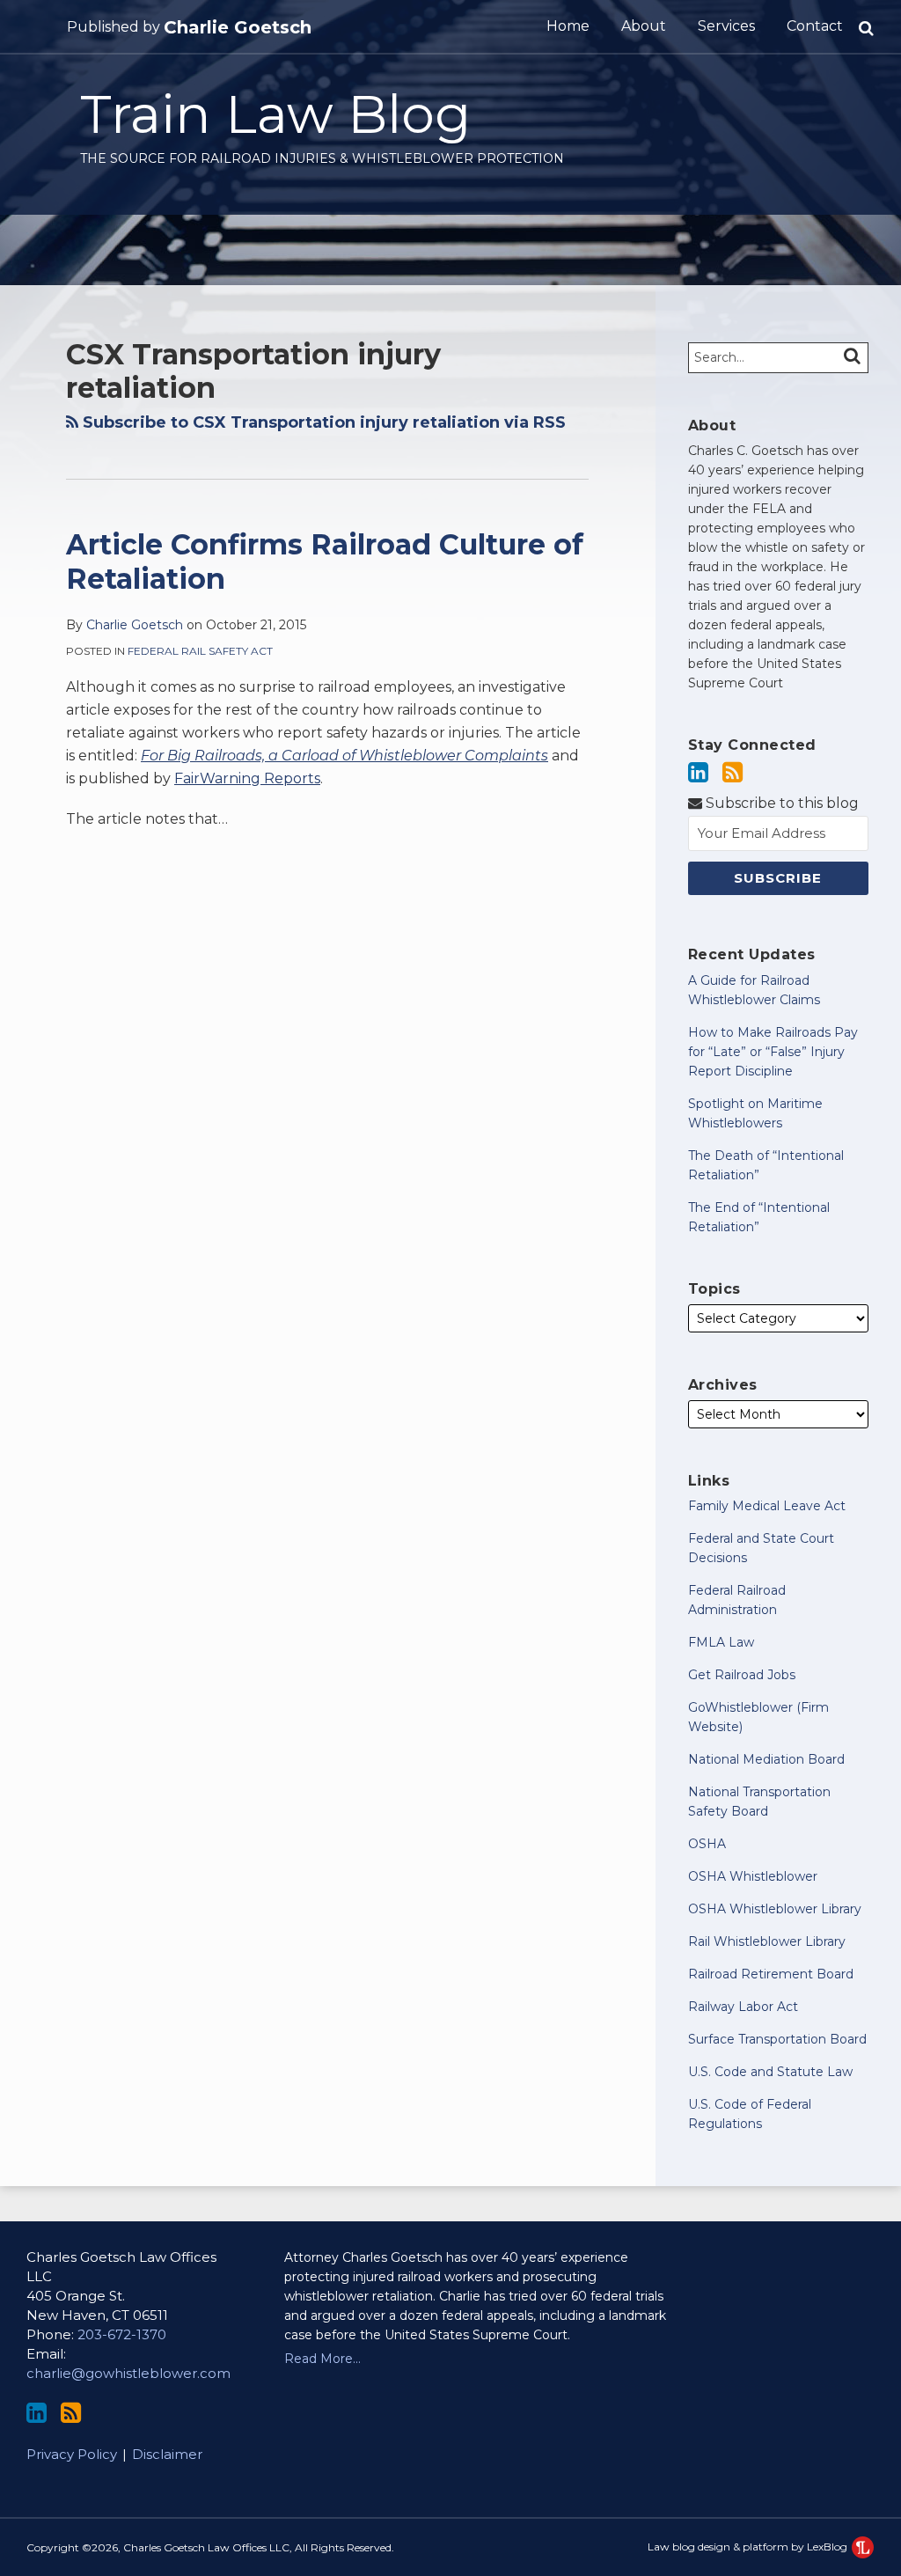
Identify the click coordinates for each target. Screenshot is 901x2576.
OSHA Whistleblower (753, 1876)
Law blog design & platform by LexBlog (749, 2547)
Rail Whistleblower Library (767, 1941)
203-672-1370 (122, 2334)
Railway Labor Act (743, 2007)
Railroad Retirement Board (771, 1974)
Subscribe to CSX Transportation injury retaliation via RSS (322, 422)
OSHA (707, 1844)
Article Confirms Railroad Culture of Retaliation (325, 561)
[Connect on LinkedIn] (698, 772)
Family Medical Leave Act (767, 1506)
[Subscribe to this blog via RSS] (733, 772)
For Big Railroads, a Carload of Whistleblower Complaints (344, 756)
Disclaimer (167, 2454)
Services (726, 26)
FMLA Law (721, 1642)
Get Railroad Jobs (742, 1675)
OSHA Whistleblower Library (775, 1909)
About (644, 26)
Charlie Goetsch (238, 27)
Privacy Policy (72, 2454)
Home (568, 26)
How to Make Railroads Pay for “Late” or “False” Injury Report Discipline (773, 1052)
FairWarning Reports (247, 778)
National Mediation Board (766, 1759)
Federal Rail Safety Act (200, 651)
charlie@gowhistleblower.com (128, 2373)
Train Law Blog (275, 114)
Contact (815, 26)
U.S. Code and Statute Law (770, 2072)
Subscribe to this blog (780, 803)
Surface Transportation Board (777, 2039)
